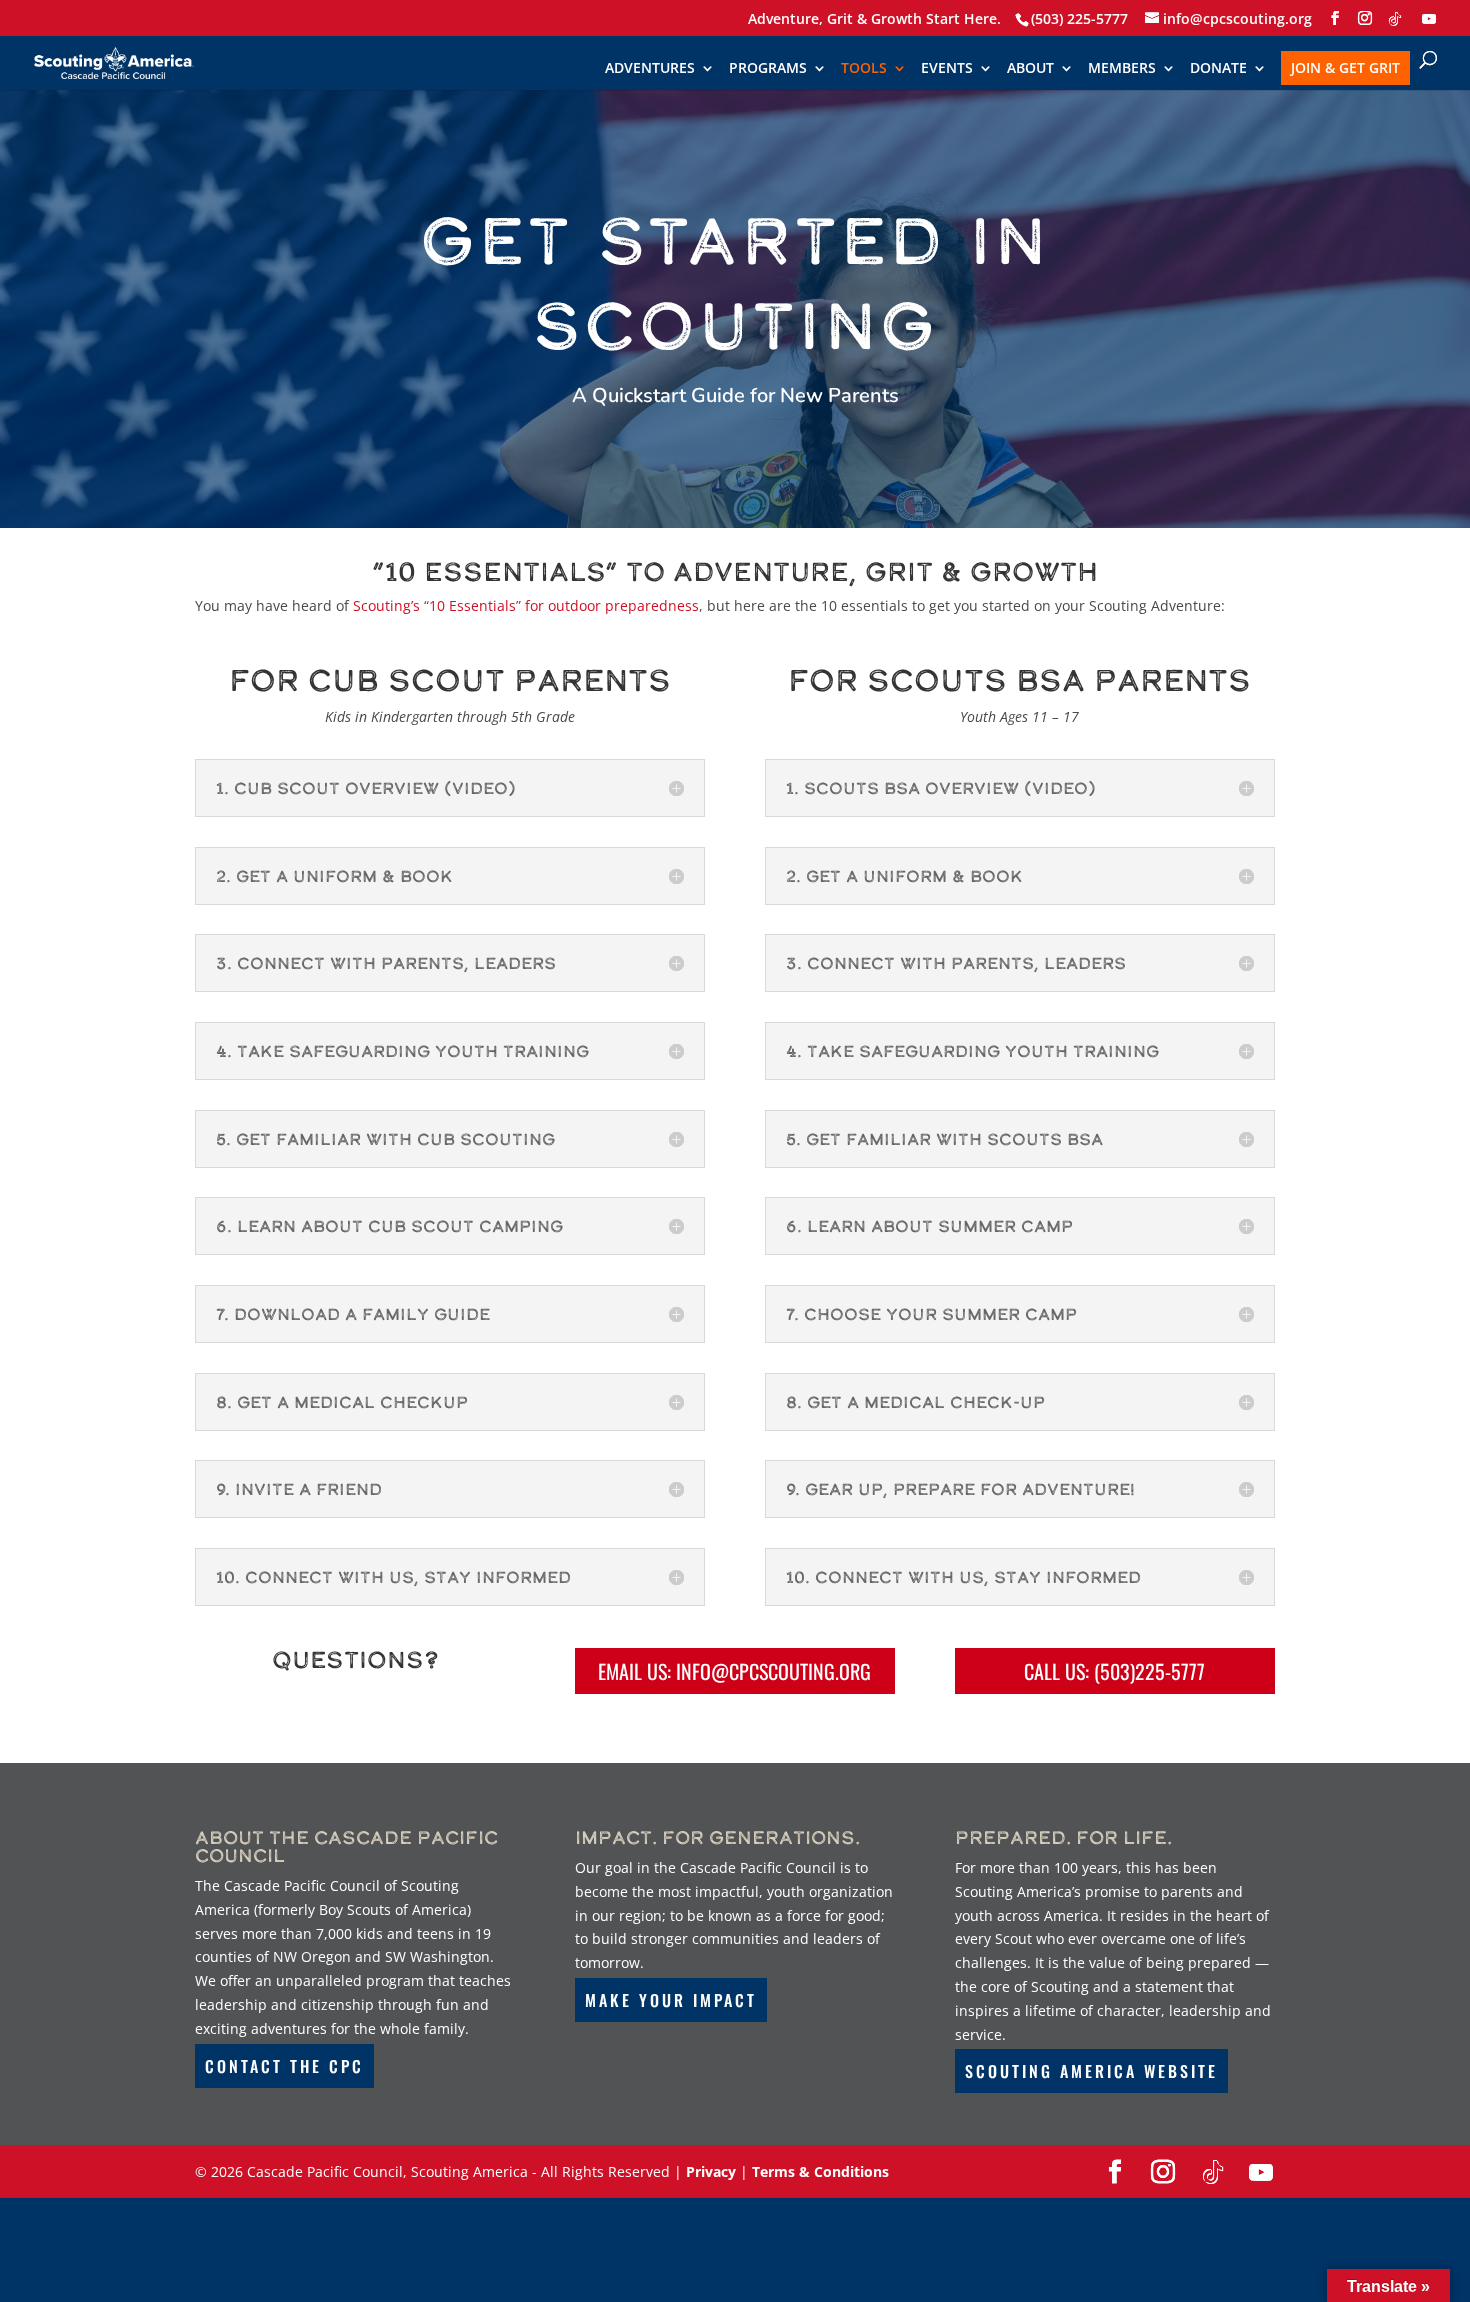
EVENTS (947, 69)
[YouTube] (1429, 19)
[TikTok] (1395, 19)
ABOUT (1030, 69)
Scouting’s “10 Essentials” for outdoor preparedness (526, 605)
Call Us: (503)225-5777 (1114, 1671)
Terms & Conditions (820, 2171)
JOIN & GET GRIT (1345, 67)
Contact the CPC (284, 2066)
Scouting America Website (1091, 2071)
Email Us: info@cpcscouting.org (734, 1671)
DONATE (1218, 69)
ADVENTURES (650, 69)
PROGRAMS (768, 69)
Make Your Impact (671, 2000)
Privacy (711, 2171)
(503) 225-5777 (1079, 18)
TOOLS (864, 69)
